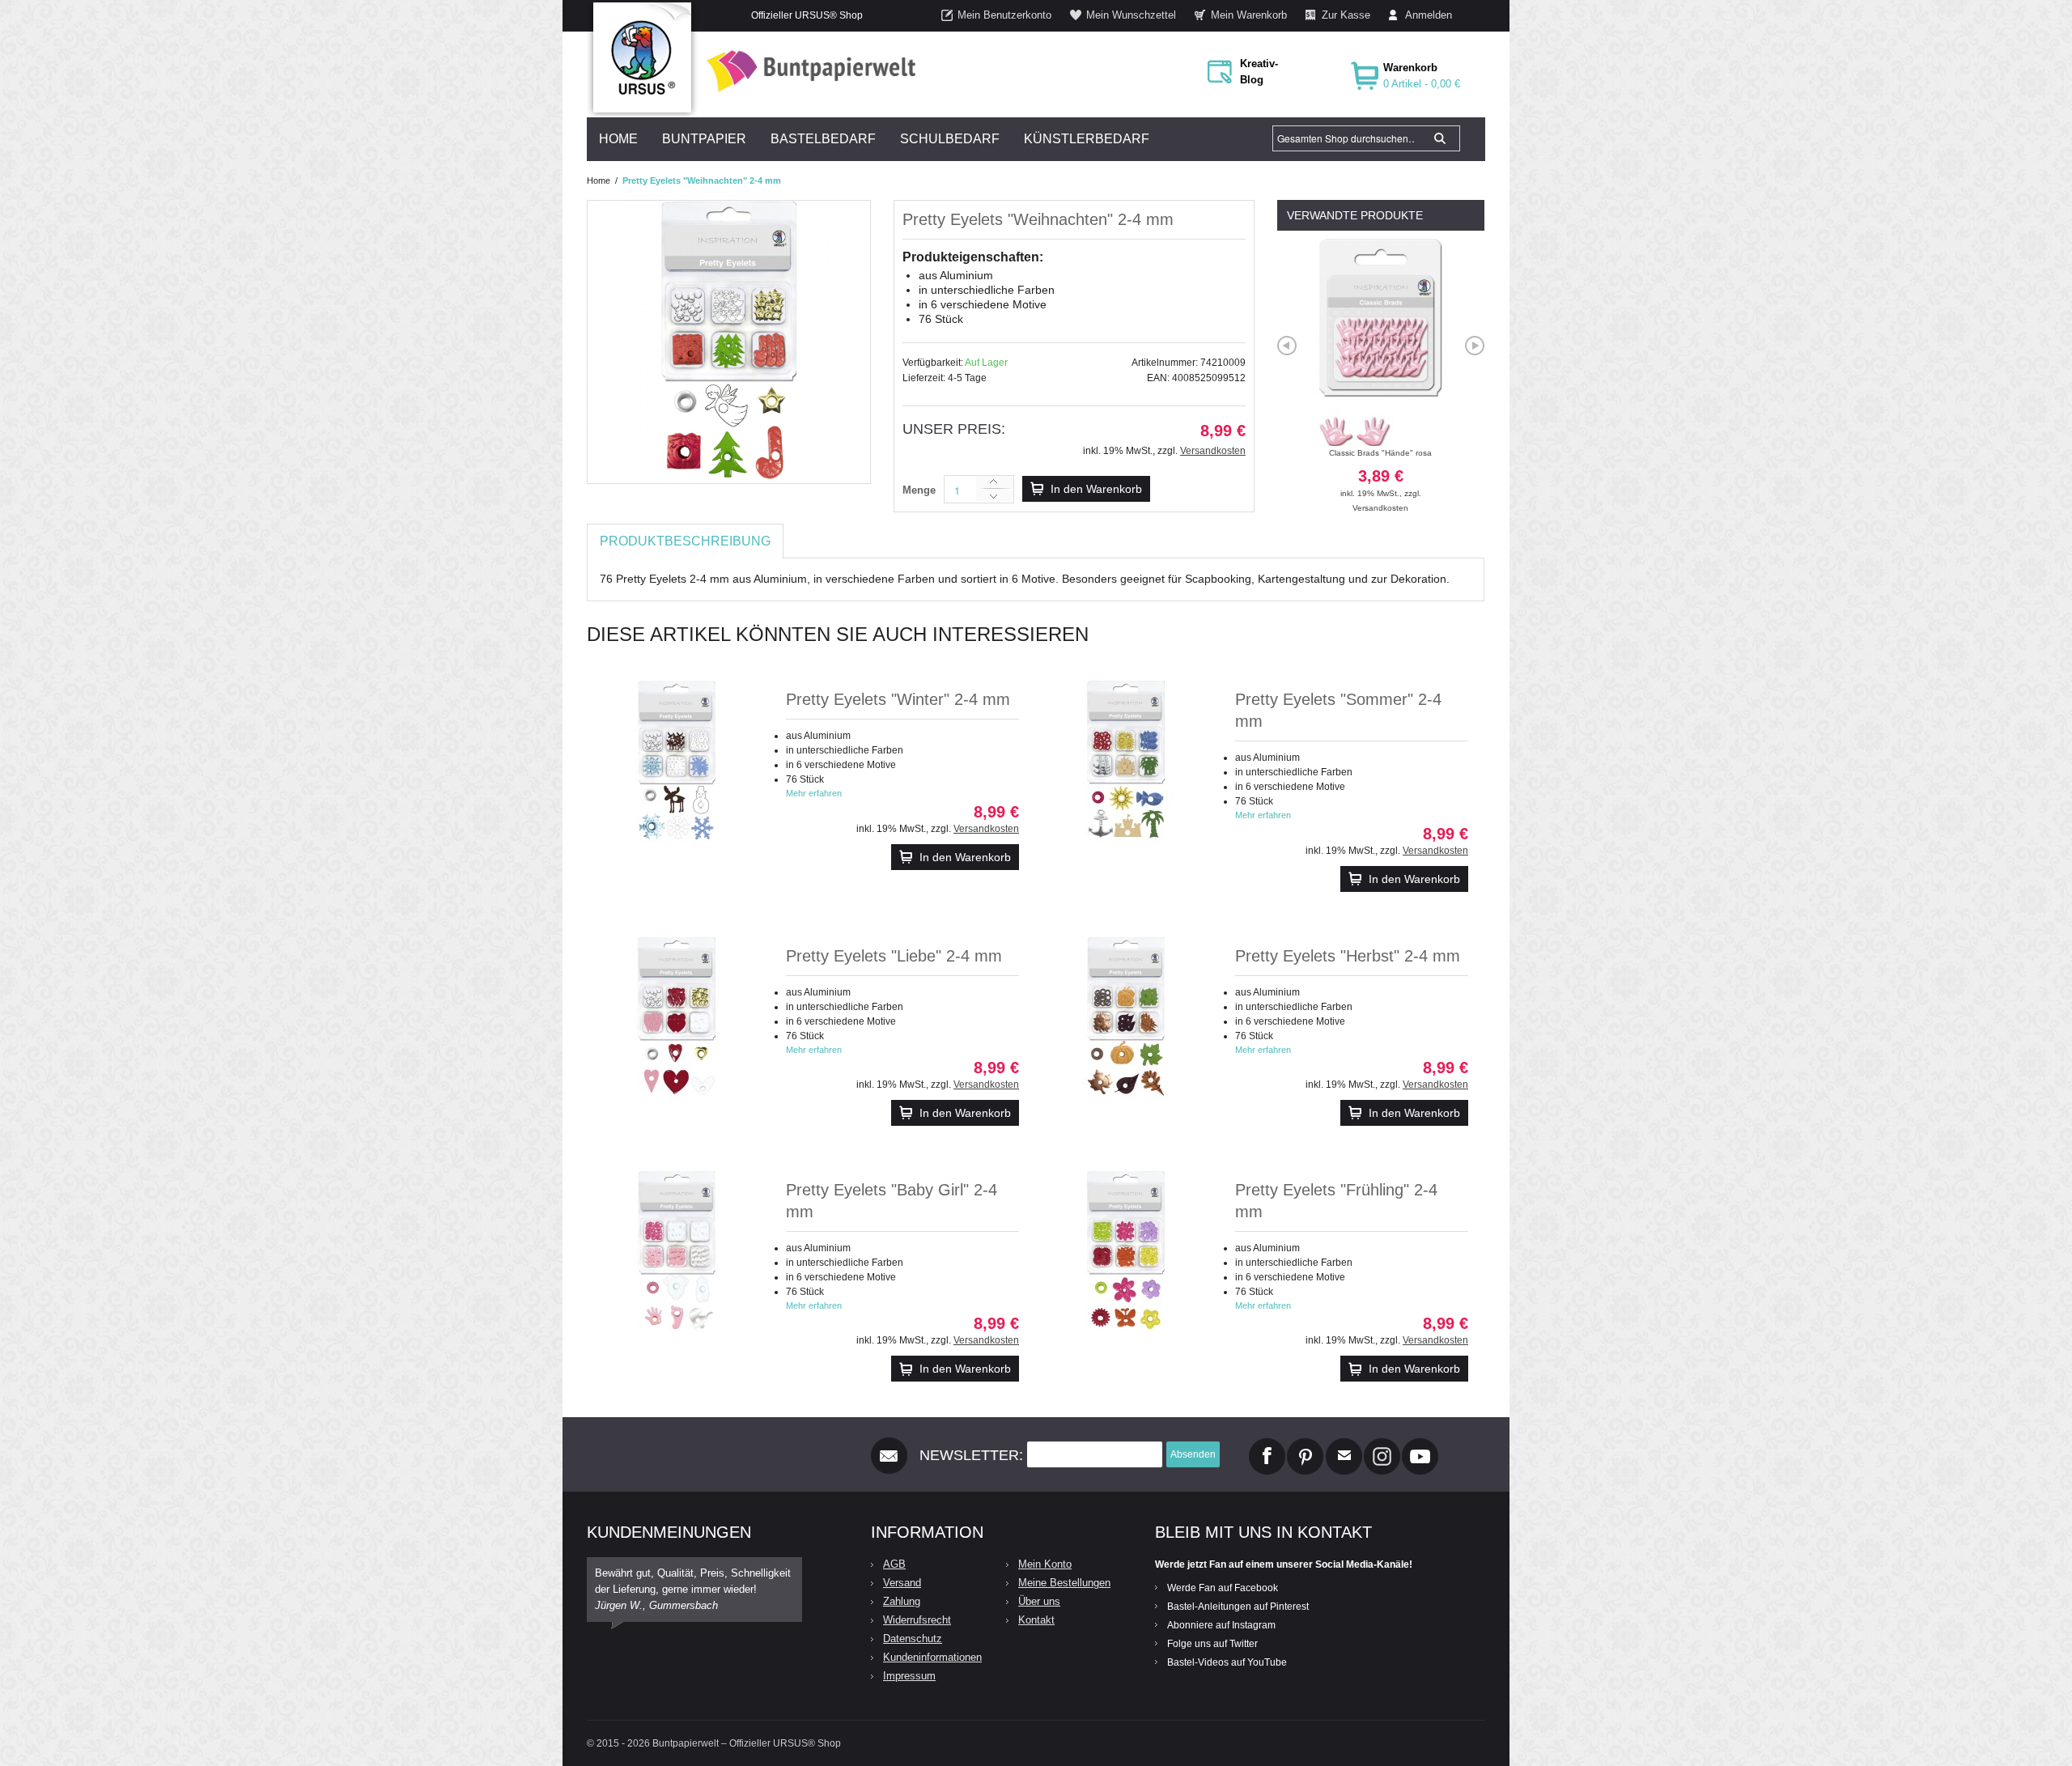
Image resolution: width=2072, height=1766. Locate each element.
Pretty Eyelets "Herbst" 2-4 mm (1348, 956)
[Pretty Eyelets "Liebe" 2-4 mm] (677, 1018)
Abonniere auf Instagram (1221, 1625)
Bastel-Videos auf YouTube (1227, 1662)
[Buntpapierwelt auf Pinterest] (1306, 1445)
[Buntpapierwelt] (807, 71)
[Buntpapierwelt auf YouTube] (1420, 1445)
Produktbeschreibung (685, 541)
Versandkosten (1213, 451)
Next (1475, 346)
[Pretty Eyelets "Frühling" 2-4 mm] (1126, 1252)
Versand (902, 1583)
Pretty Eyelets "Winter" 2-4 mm (898, 699)
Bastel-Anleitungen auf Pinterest (1238, 1607)
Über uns (1039, 1601)
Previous (1287, 346)
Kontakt (1036, 1620)
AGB (894, 1564)
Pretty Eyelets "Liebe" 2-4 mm (894, 956)
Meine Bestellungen (1064, 1583)
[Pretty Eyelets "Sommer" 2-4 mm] (1126, 762)
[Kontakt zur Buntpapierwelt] (1344, 1445)
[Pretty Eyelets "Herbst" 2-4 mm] (1126, 1018)
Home (599, 180)
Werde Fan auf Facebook (1223, 1588)
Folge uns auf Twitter (1212, 1644)
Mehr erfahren (814, 793)
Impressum (909, 1676)
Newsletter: (971, 1455)
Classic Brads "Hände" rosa (1380, 473)
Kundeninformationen (932, 1657)
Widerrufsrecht (917, 1620)
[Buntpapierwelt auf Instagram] (1382, 1445)
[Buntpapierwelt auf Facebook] (1267, 1445)
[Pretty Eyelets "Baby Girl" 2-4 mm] (677, 1252)
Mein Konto (1045, 1564)
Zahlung (902, 1601)
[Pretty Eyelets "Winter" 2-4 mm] (677, 762)
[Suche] (1440, 138)
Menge (919, 490)
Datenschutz (913, 1639)
